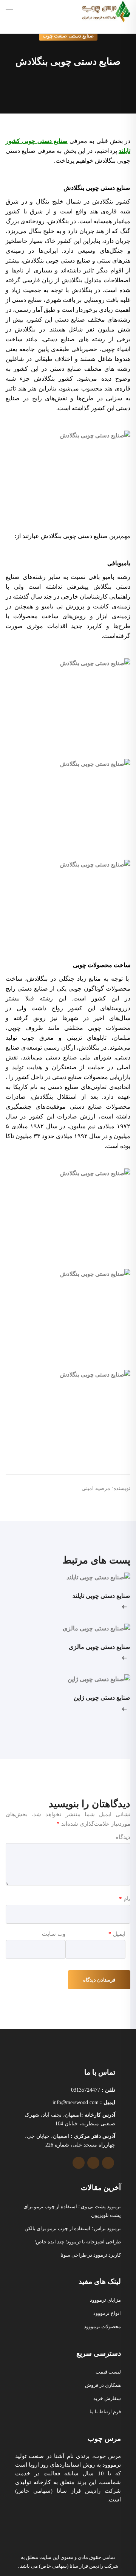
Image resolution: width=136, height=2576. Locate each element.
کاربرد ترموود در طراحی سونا (91, 2255)
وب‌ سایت (54, 1934)
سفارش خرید (107, 2398)
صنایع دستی (81, 36)
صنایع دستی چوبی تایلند (101, 1596)
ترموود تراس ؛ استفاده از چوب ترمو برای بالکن (73, 2228)
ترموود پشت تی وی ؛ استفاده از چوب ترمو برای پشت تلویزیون (72, 2211)
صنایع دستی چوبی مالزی (100, 1647)
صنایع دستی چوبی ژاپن (102, 1698)
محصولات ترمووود (102, 2326)
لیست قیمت (108, 2372)
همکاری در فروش (103, 2385)
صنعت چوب (55, 36)
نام (125, 1899)
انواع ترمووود (107, 2313)
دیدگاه (123, 1837)
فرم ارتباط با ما (105, 2412)
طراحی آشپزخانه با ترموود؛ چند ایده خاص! (78, 2242)
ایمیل (117, 1934)
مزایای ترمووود (105, 2300)
